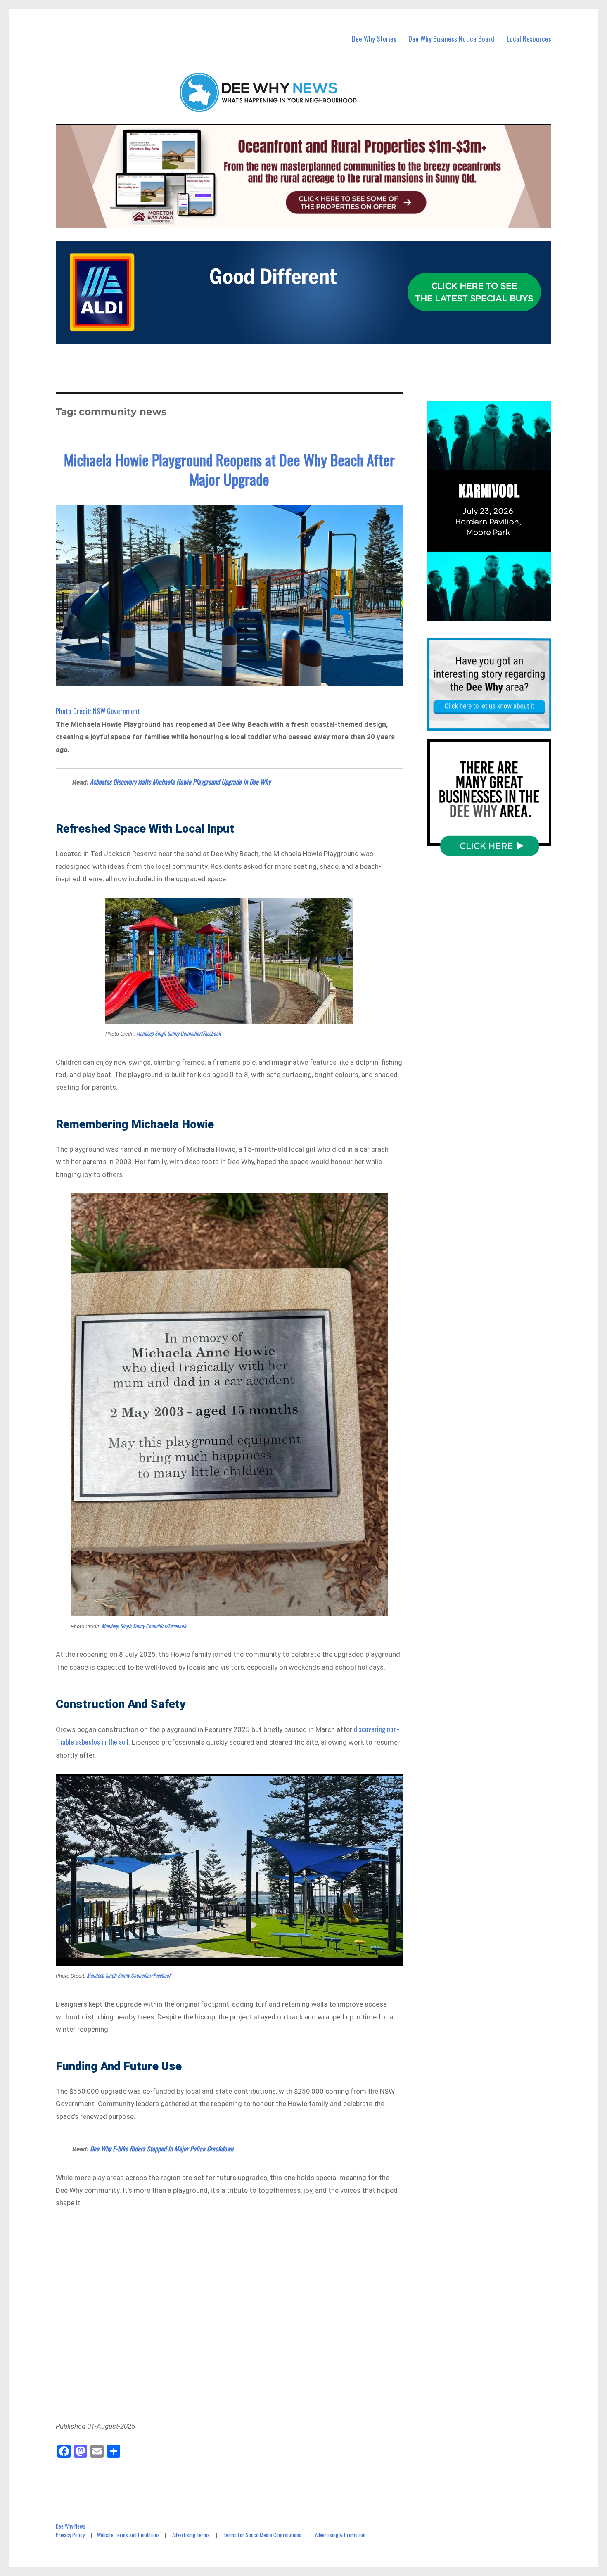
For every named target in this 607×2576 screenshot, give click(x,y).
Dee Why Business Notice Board (451, 39)
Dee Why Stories (374, 39)
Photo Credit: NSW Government (98, 711)
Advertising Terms (191, 2535)
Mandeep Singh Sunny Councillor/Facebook (179, 1033)
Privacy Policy (70, 2535)
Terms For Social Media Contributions (262, 2535)
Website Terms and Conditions (128, 2535)
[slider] (497, 614)
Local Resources (529, 39)
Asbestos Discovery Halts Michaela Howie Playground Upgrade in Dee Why (180, 782)
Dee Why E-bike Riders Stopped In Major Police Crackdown (162, 2149)
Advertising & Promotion (340, 2535)
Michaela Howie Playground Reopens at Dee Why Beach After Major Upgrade (229, 469)
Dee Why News (71, 2526)
